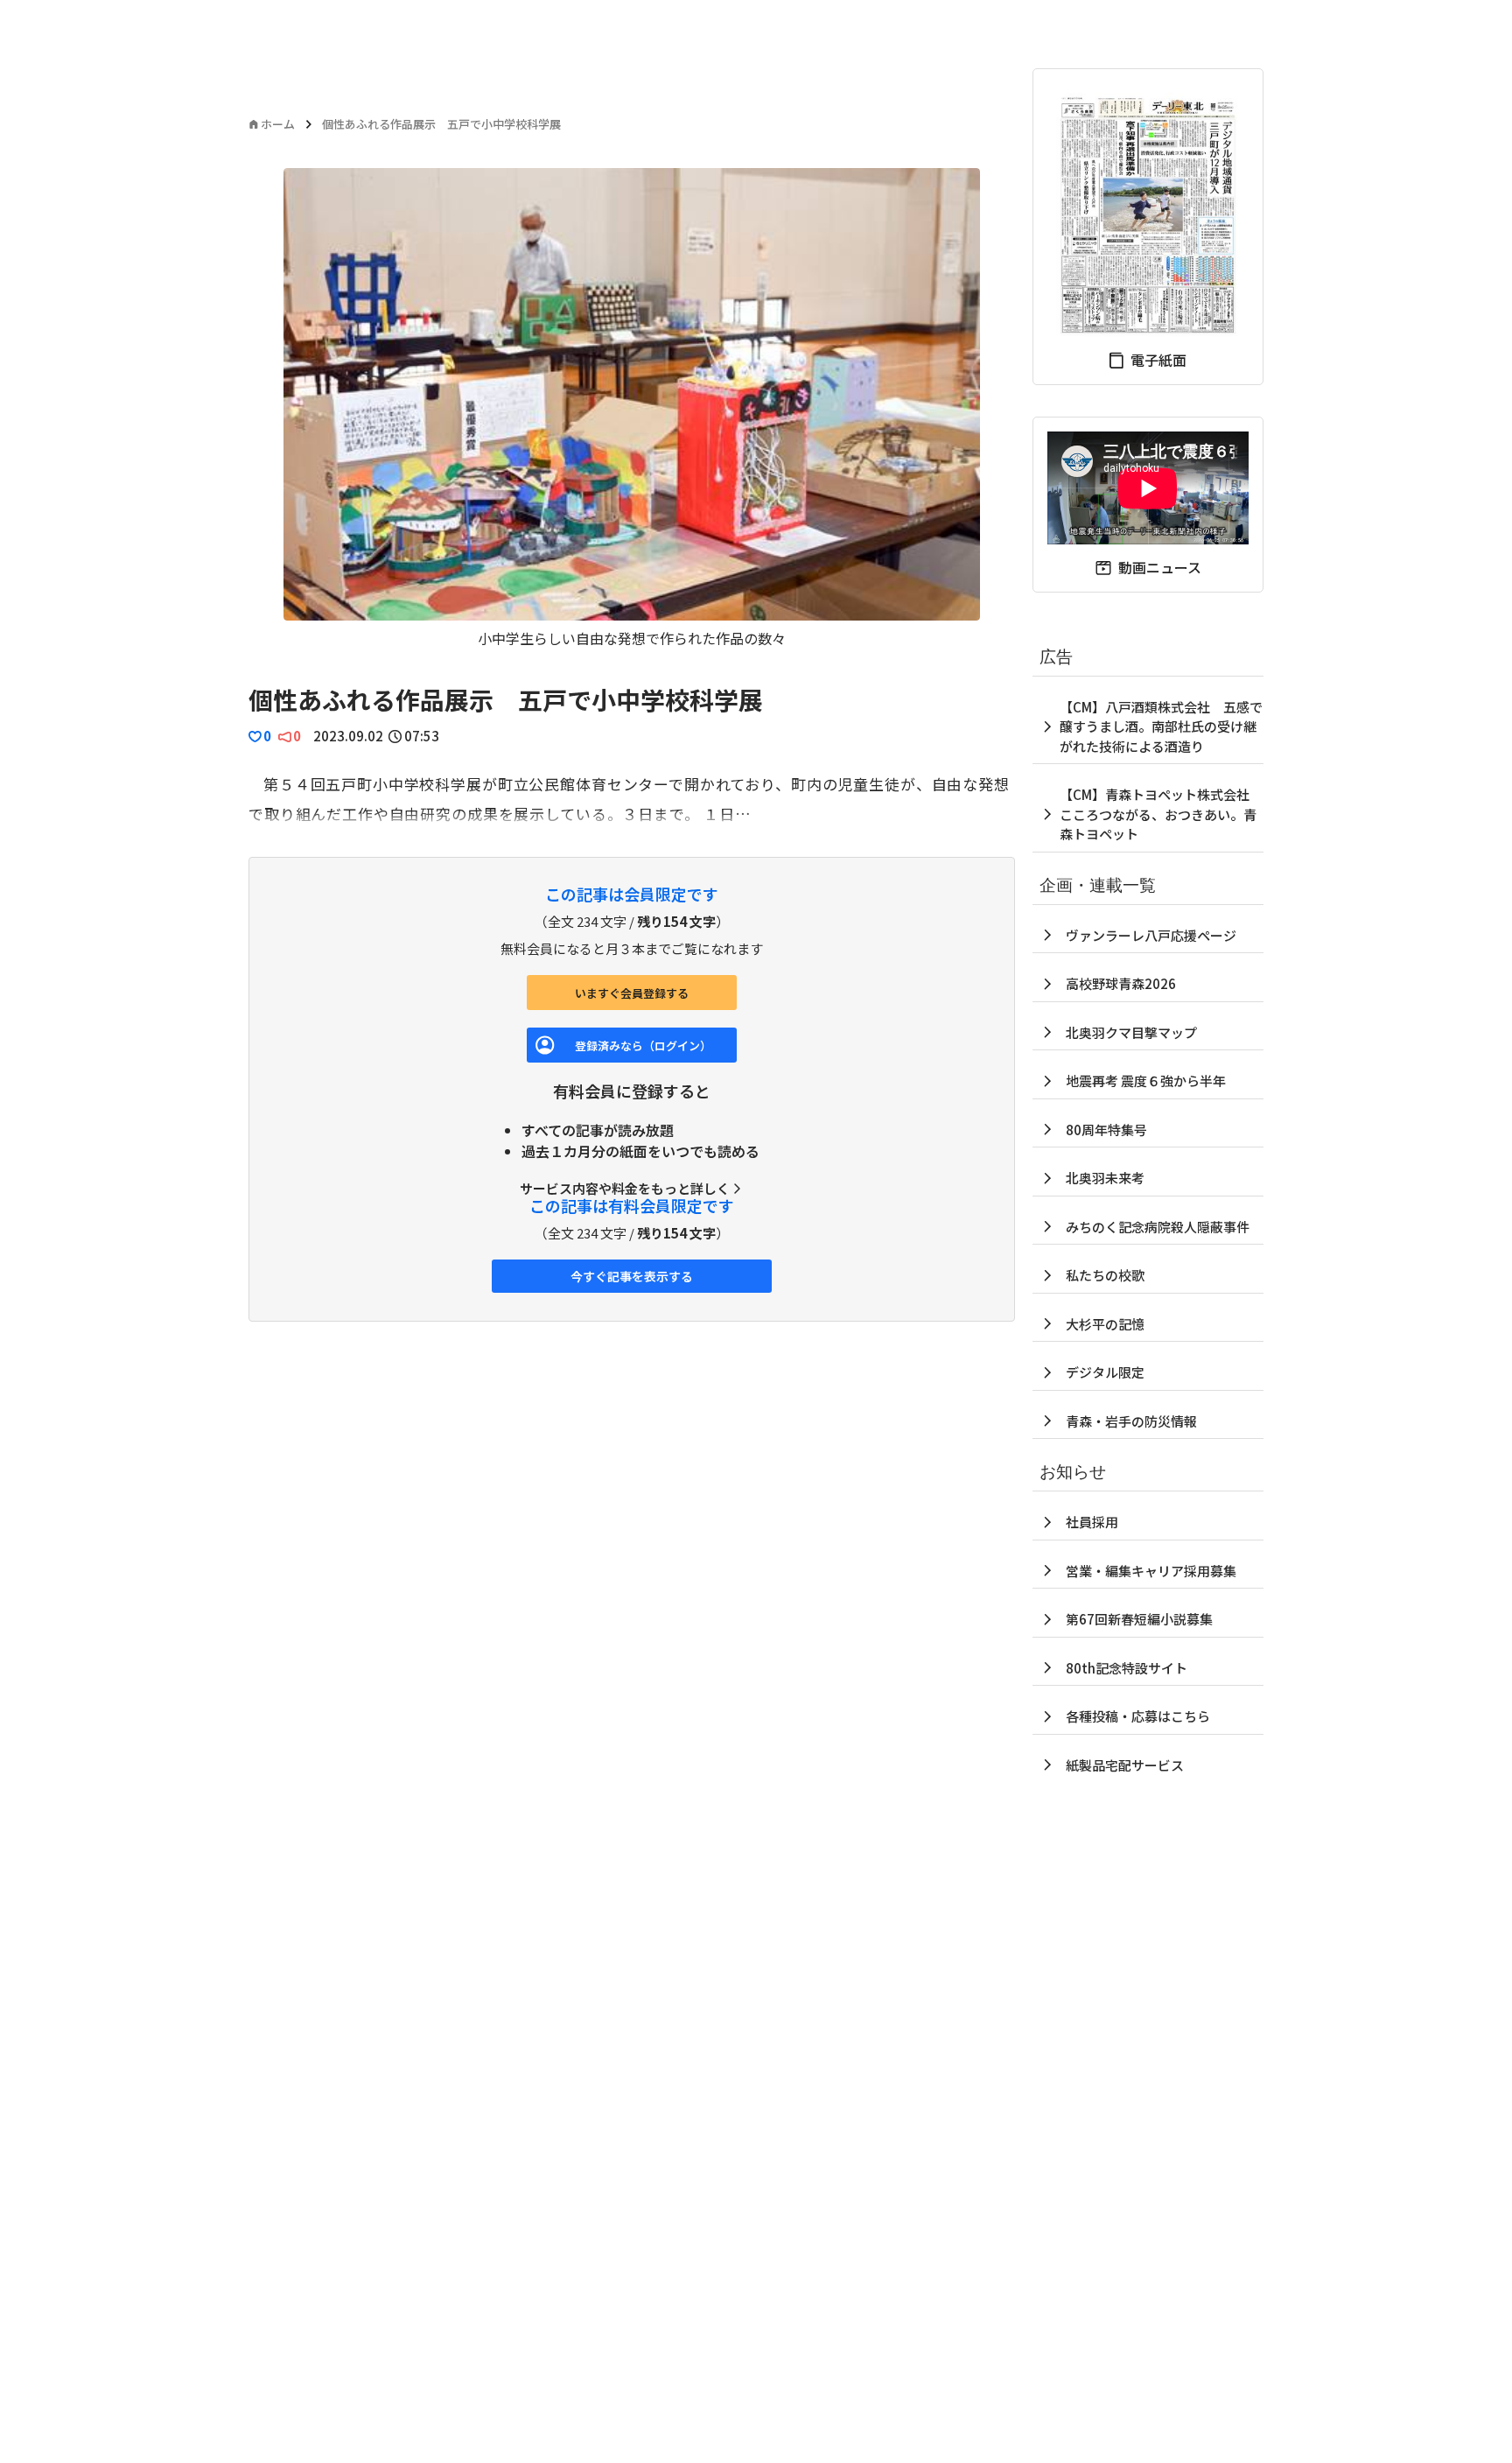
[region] (632, 408)
